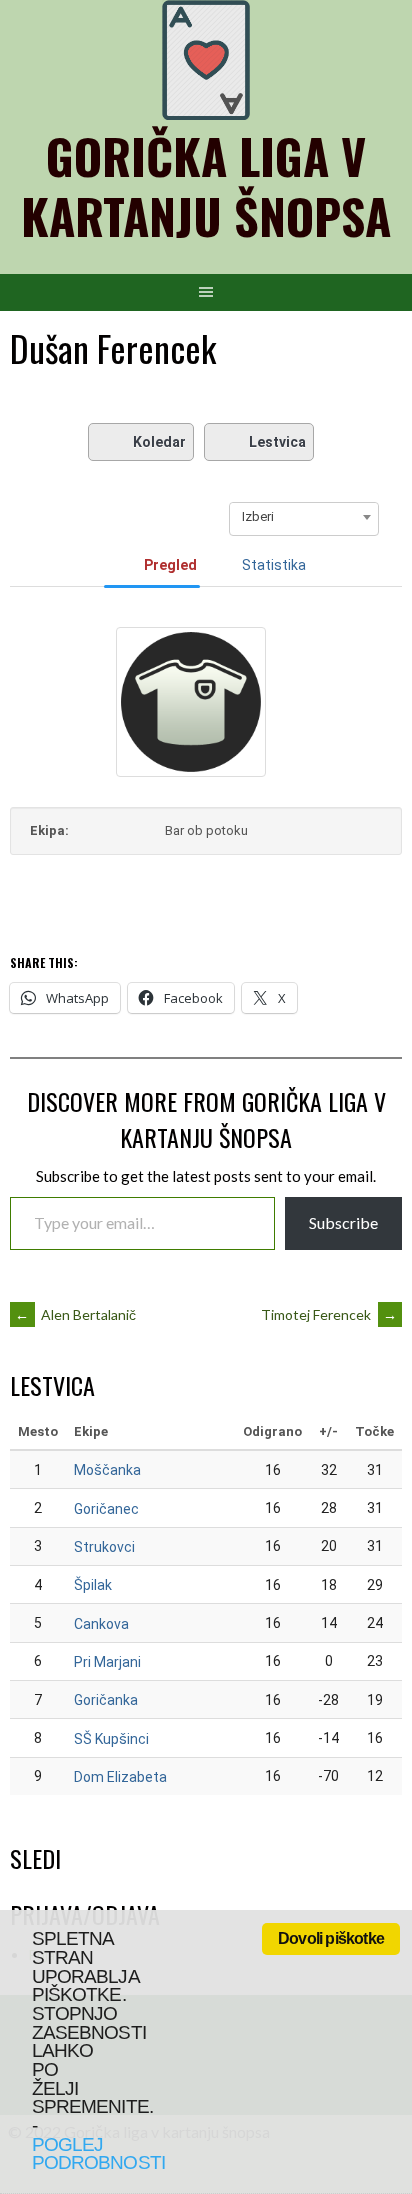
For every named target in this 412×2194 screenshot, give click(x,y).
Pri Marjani (107, 1662)
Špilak (93, 1585)
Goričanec (106, 1509)
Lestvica (277, 442)
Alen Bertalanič (75, 1314)
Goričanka (106, 1700)
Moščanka (107, 1470)
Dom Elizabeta (120, 1777)
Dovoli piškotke (331, 1938)
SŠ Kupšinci (111, 1739)
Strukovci (104, 1547)
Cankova (101, 1624)
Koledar (159, 442)
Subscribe (343, 1222)
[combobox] (304, 517)
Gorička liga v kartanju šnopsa (206, 185)
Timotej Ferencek (329, 1314)
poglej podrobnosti (98, 2154)
